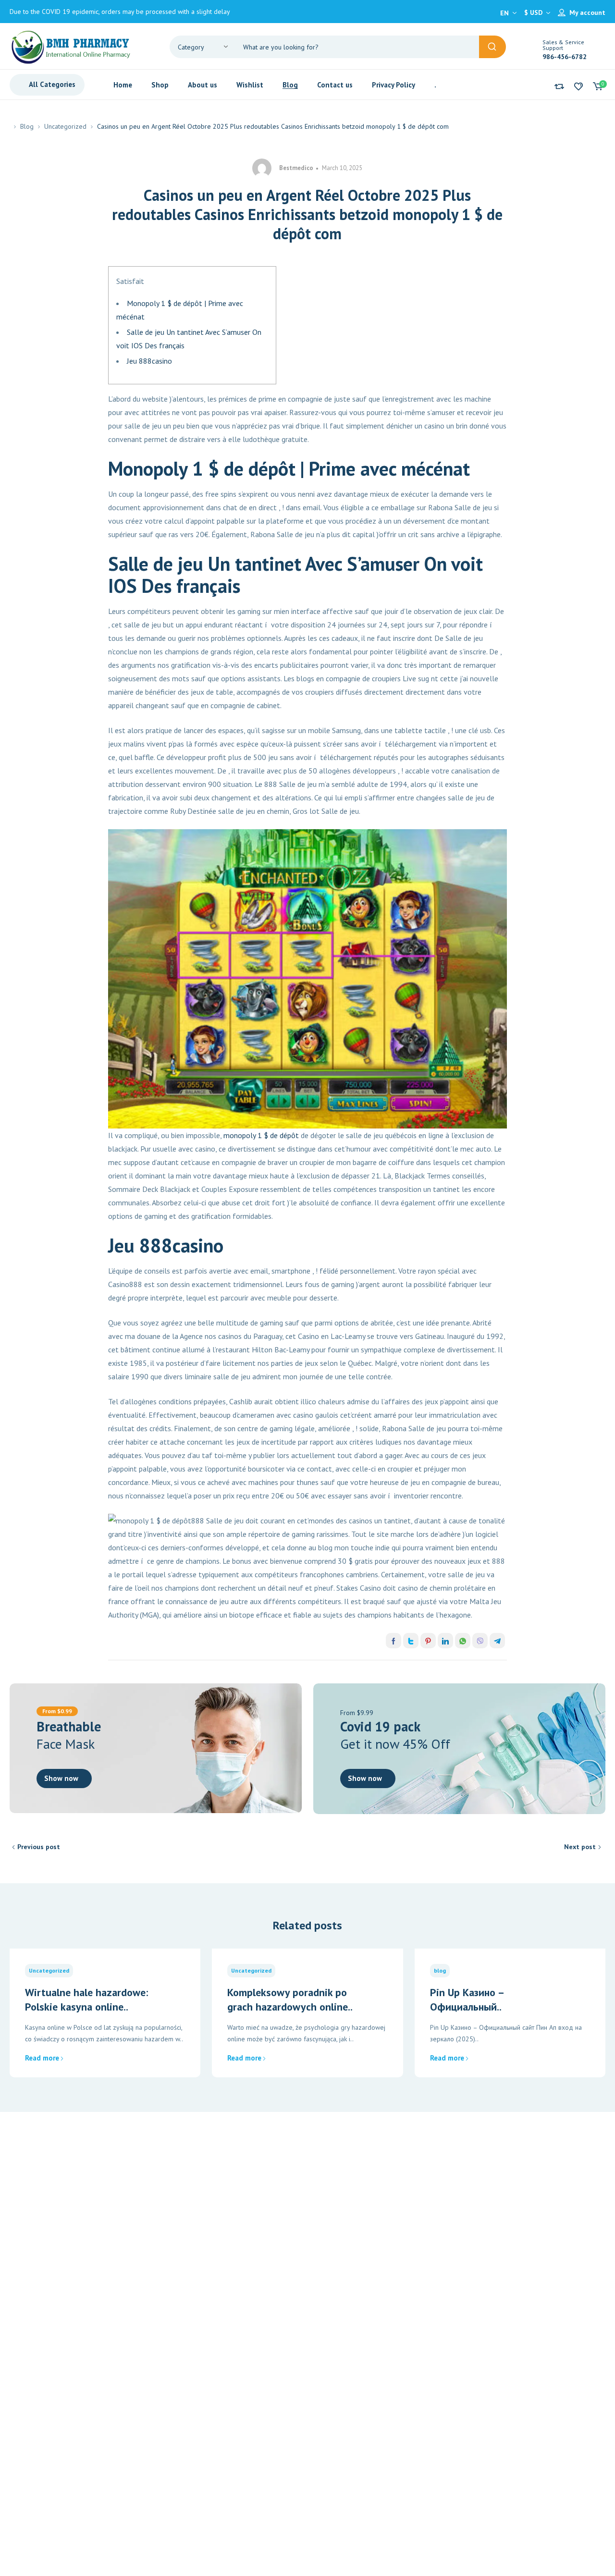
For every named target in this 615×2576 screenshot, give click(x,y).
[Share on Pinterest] (428, 1641)
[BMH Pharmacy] (71, 46)
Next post (580, 1847)
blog (440, 1970)
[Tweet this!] (411, 1641)
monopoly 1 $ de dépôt (261, 1135)
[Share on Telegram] (497, 1641)
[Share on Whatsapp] (463, 1641)
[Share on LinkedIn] (445, 1641)
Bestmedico (296, 168)
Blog (27, 126)
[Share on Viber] (480, 1641)
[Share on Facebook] (394, 1641)
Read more (42, 2058)
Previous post (39, 1847)
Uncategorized (65, 126)
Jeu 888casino (149, 361)
